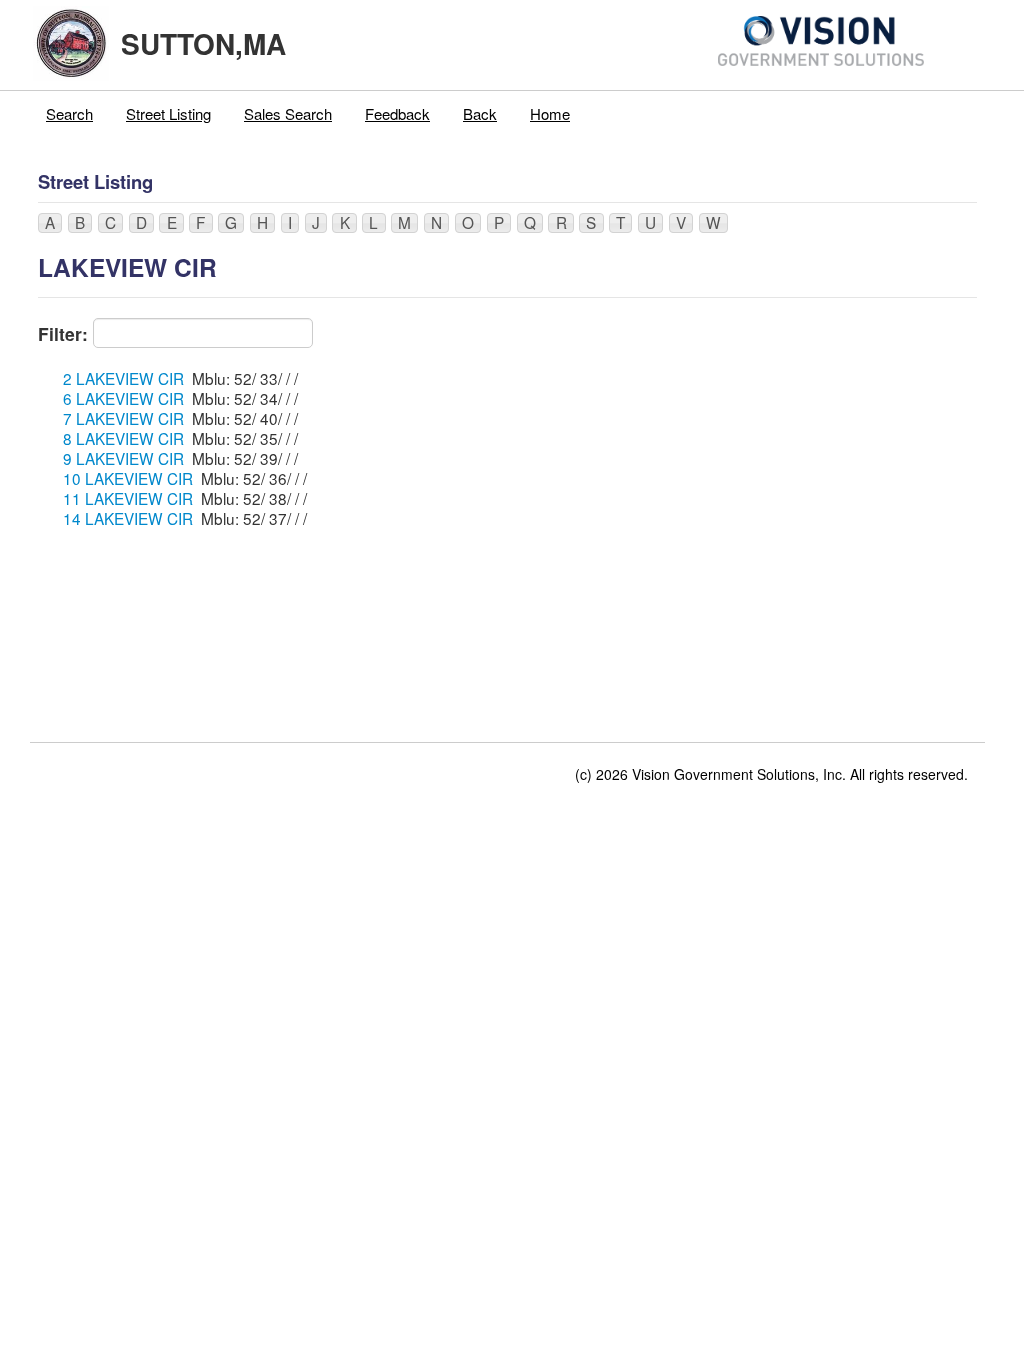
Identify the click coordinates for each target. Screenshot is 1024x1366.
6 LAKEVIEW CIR (123, 398)
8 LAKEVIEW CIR (123, 438)
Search (69, 113)
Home (550, 113)
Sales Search (288, 113)
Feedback (397, 113)
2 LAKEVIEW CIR (123, 378)
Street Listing (168, 113)
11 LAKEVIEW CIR (128, 498)
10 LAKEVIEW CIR (128, 478)
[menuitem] (70, 114)
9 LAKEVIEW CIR (123, 458)
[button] (50, 223)
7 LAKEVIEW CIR (123, 418)
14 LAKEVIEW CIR (128, 518)
